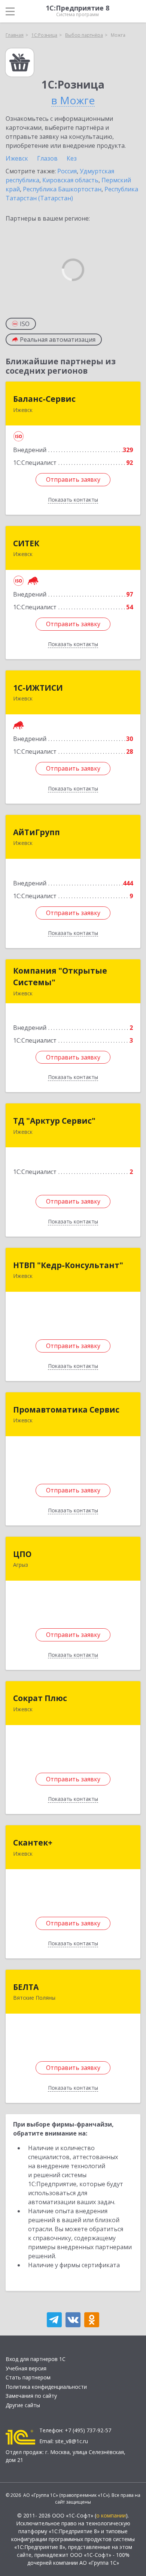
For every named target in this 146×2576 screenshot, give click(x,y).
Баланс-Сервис (44, 399)
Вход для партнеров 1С (36, 2359)
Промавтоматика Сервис (66, 1410)
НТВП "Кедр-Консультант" (68, 1265)
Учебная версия (26, 2368)
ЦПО (22, 1554)
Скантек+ (33, 1843)
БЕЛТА (26, 1987)
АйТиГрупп (36, 832)
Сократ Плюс (40, 1698)
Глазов (47, 158)
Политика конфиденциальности (46, 2387)
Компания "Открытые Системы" (60, 977)
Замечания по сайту (31, 2396)
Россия (67, 171)
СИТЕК (26, 543)
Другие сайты (23, 2405)
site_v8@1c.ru (72, 2441)
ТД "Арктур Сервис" (54, 1121)
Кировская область (70, 180)
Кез (72, 158)
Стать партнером (28, 2377)
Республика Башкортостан (62, 189)
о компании (111, 2515)
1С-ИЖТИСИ (38, 688)
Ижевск (17, 158)
